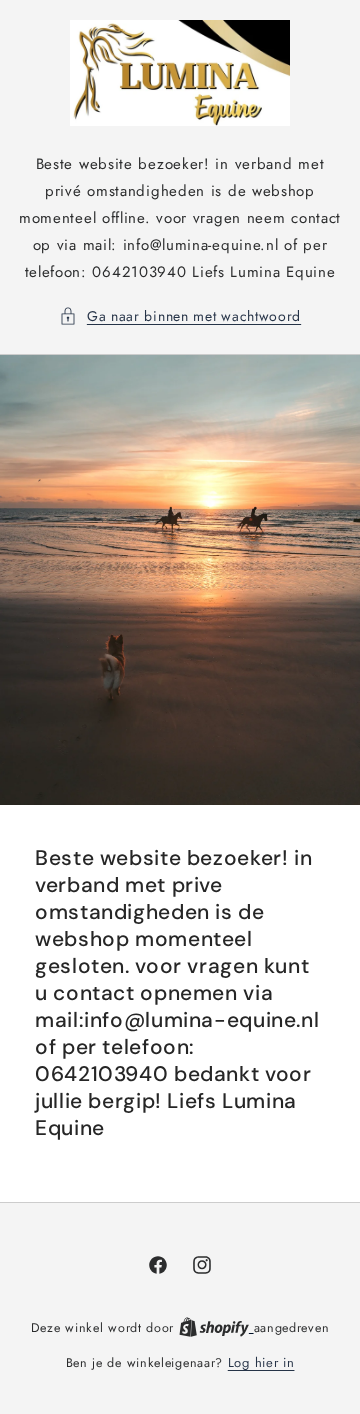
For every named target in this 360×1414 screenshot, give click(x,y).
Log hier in (261, 1362)
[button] (180, 316)
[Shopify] (216, 1327)
